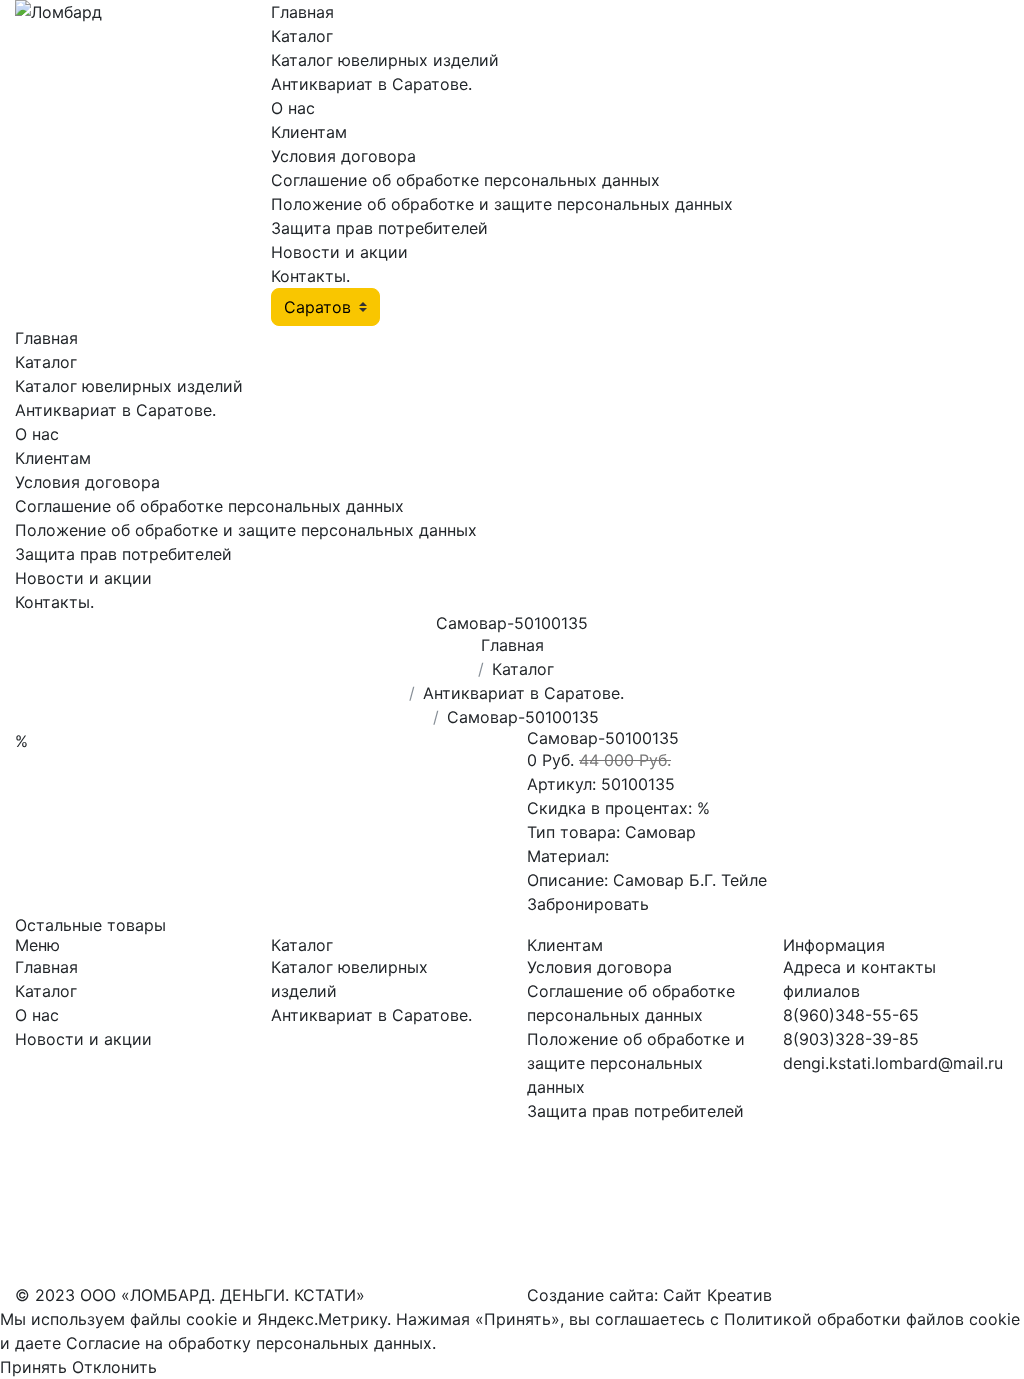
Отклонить (114, 1367)
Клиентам (309, 132)
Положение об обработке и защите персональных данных (502, 204)
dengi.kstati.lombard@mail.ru (893, 1063)
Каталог (302, 36)
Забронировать (588, 904)
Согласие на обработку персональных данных (249, 1343)
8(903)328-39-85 (851, 1039)
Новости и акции (339, 252)
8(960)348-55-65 (851, 1015)
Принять (33, 1367)
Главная (302, 12)
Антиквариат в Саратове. (371, 84)
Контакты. (310, 276)
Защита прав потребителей (379, 228)
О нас (293, 108)
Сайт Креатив (717, 1295)
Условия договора (343, 156)
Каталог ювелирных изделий (385, 60)
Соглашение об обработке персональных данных (465, 180)
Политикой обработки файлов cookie (872, 1319)
